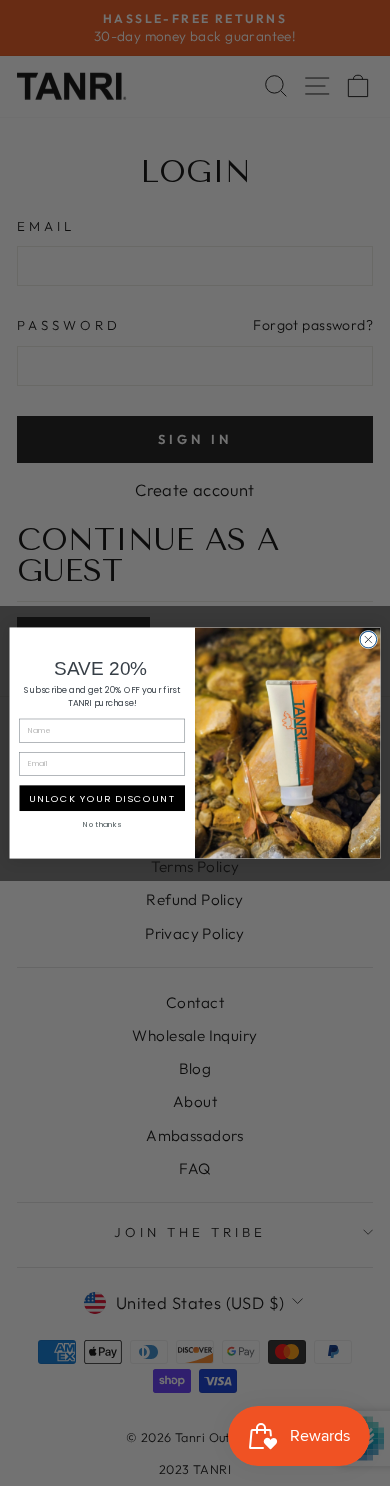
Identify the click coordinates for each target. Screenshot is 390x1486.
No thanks (102, 824)
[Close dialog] (368, 639)
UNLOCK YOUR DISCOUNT (102, 797)
